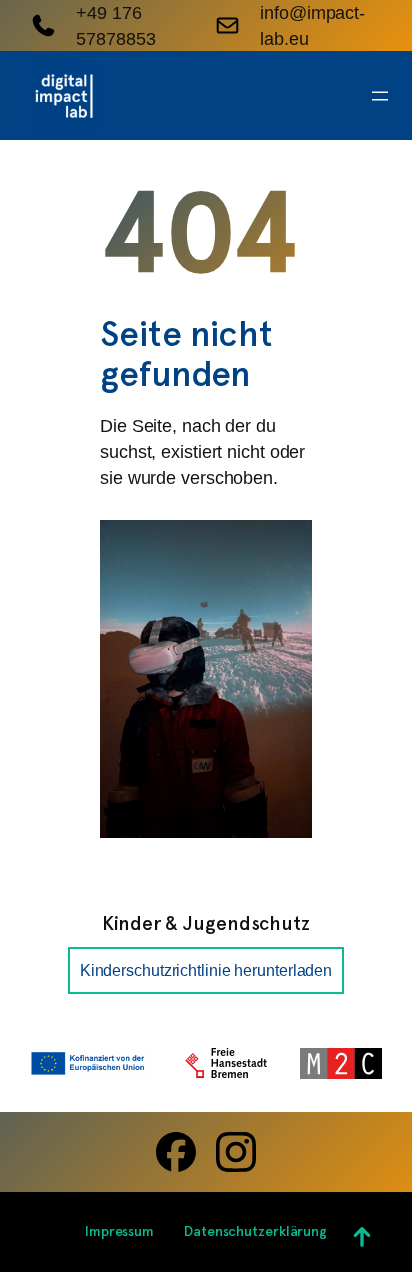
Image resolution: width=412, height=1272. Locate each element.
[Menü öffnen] (380, 96)
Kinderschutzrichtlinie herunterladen (206, 970)
